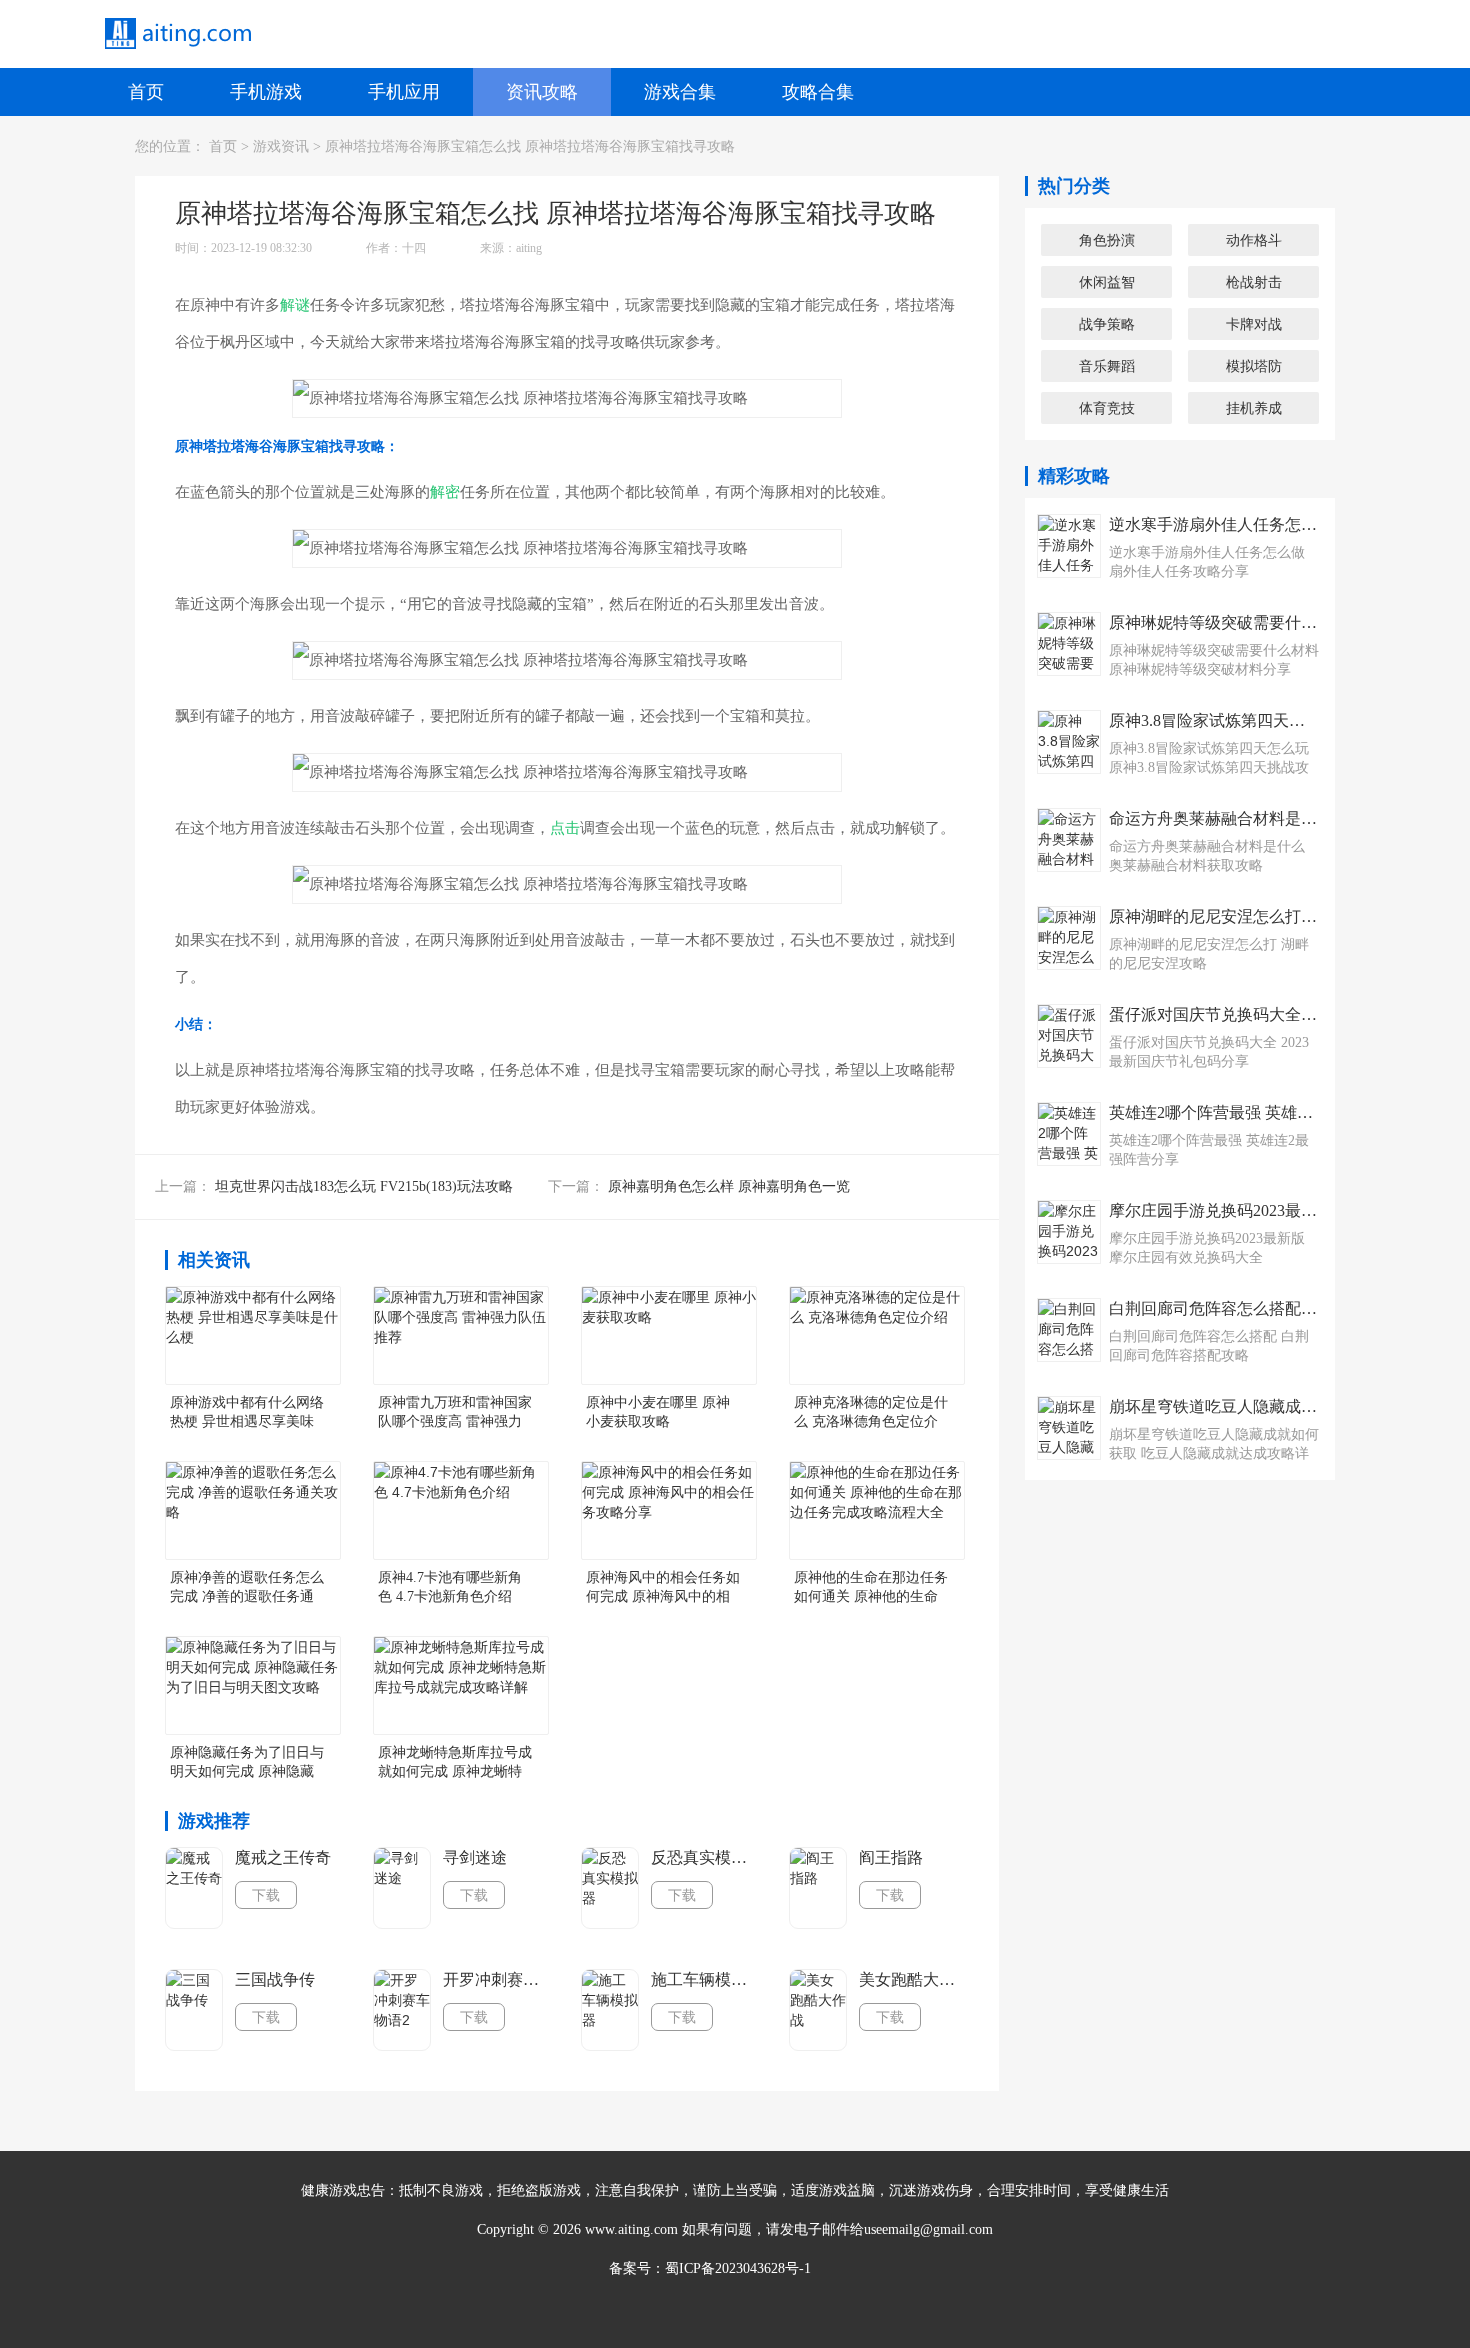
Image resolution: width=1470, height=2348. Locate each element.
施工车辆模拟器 (705, 1979)
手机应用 (404, 92)
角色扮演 (1107, 240)
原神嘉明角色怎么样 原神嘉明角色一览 (729, 1186)
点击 (565, 828)
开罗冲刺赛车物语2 (497, 1979)
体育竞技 (1107, 408)
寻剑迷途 (475, 1857)
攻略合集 (818, 92)
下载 (266, 1895)
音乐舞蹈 (1107, 366)
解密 (445, 492)
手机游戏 (266, 92)
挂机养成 (1254, 408)
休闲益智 (1107, 282)
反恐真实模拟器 (705, 1857)
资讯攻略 (542, 92)
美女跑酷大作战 (913, 1979)
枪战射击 (1254, 282)
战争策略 (1107, 324)
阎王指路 (891, 1857)
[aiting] (177, 34)
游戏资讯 (281, 146)
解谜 (295, 305)
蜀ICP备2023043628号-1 (738, 2268)
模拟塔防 (1254, 366)
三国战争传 (275, 1979)
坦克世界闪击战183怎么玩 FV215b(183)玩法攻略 (364, 1186)
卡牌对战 (1254, 324)
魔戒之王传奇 (283, 1857)
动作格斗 (1254, 240)
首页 (146, 92)
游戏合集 (680, 92)
